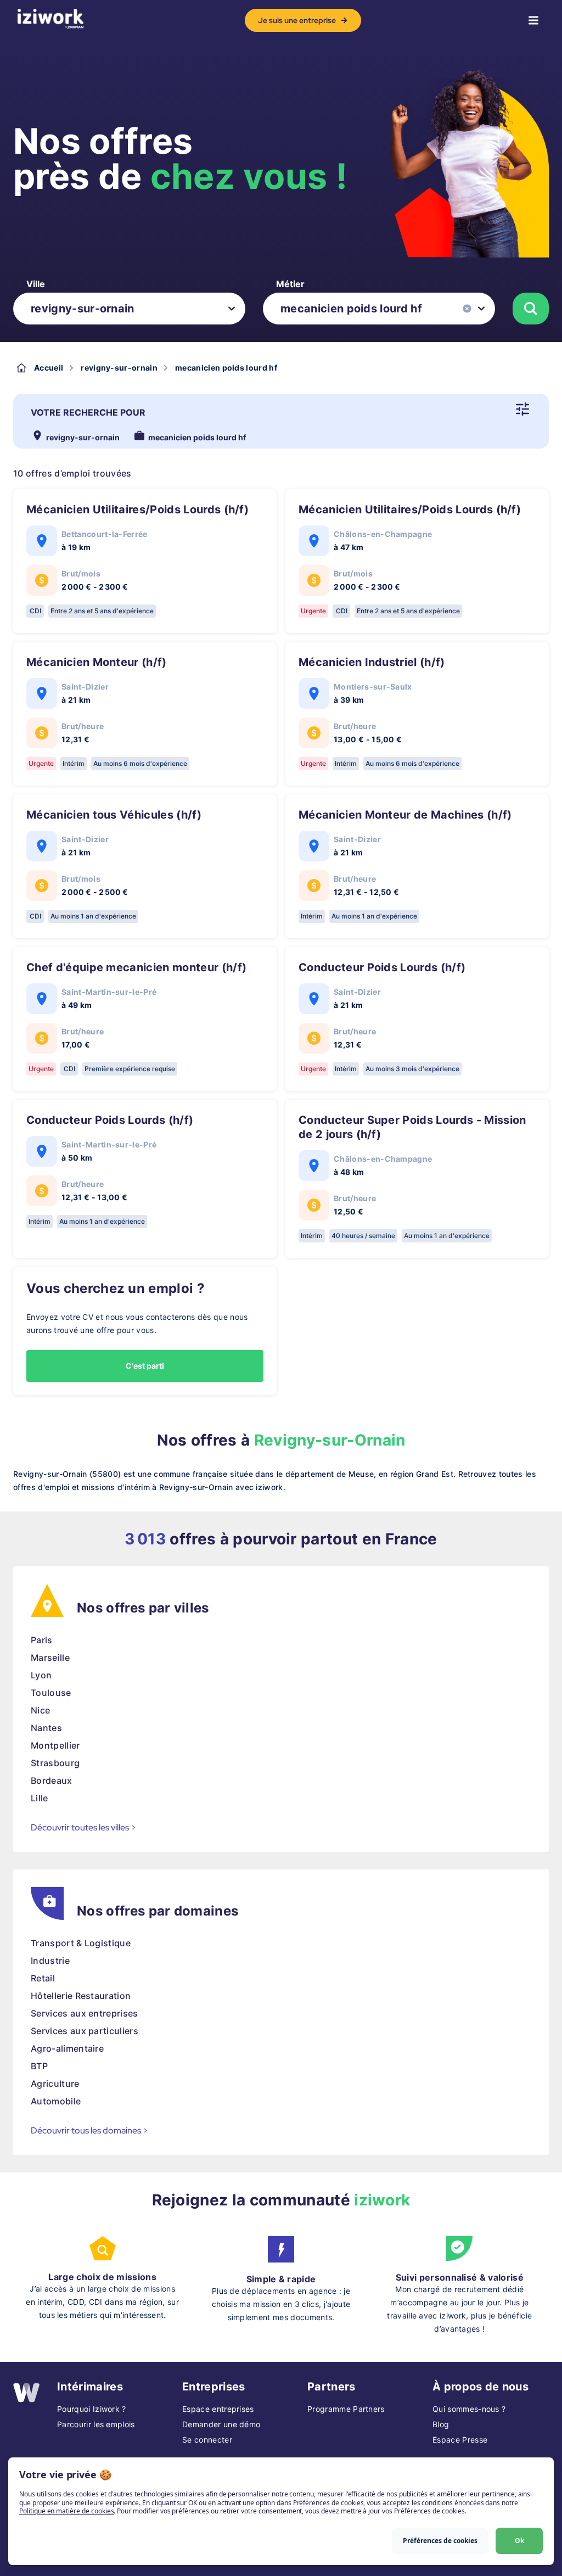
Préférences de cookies (440, 2541)
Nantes (46, 1728)
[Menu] (533, 20)
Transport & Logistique (81, 1943)
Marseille (50, 1657)
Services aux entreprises (85, 2013)
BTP (39, 2066)
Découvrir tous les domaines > (89, 2130)
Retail (43, 1978)
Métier (290, 284)
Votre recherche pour (88, 412)
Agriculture (55, 2084)
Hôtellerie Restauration (81, 1996)
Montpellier (55, 1745)
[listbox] (129, 309)
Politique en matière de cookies (66, 2511)
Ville (36, 284)
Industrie (50, 1961)
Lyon (41, 1675)
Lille (40, 1798)
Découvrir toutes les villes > (83, 1827)
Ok (519, 2541)
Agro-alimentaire (67, 2048)
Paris (42, 1640)
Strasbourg (55, 1763)
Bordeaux (52, 1780)
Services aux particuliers (85, 2031)
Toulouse (51, 1693)
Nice (40, 1710)
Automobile (56, 2101)
